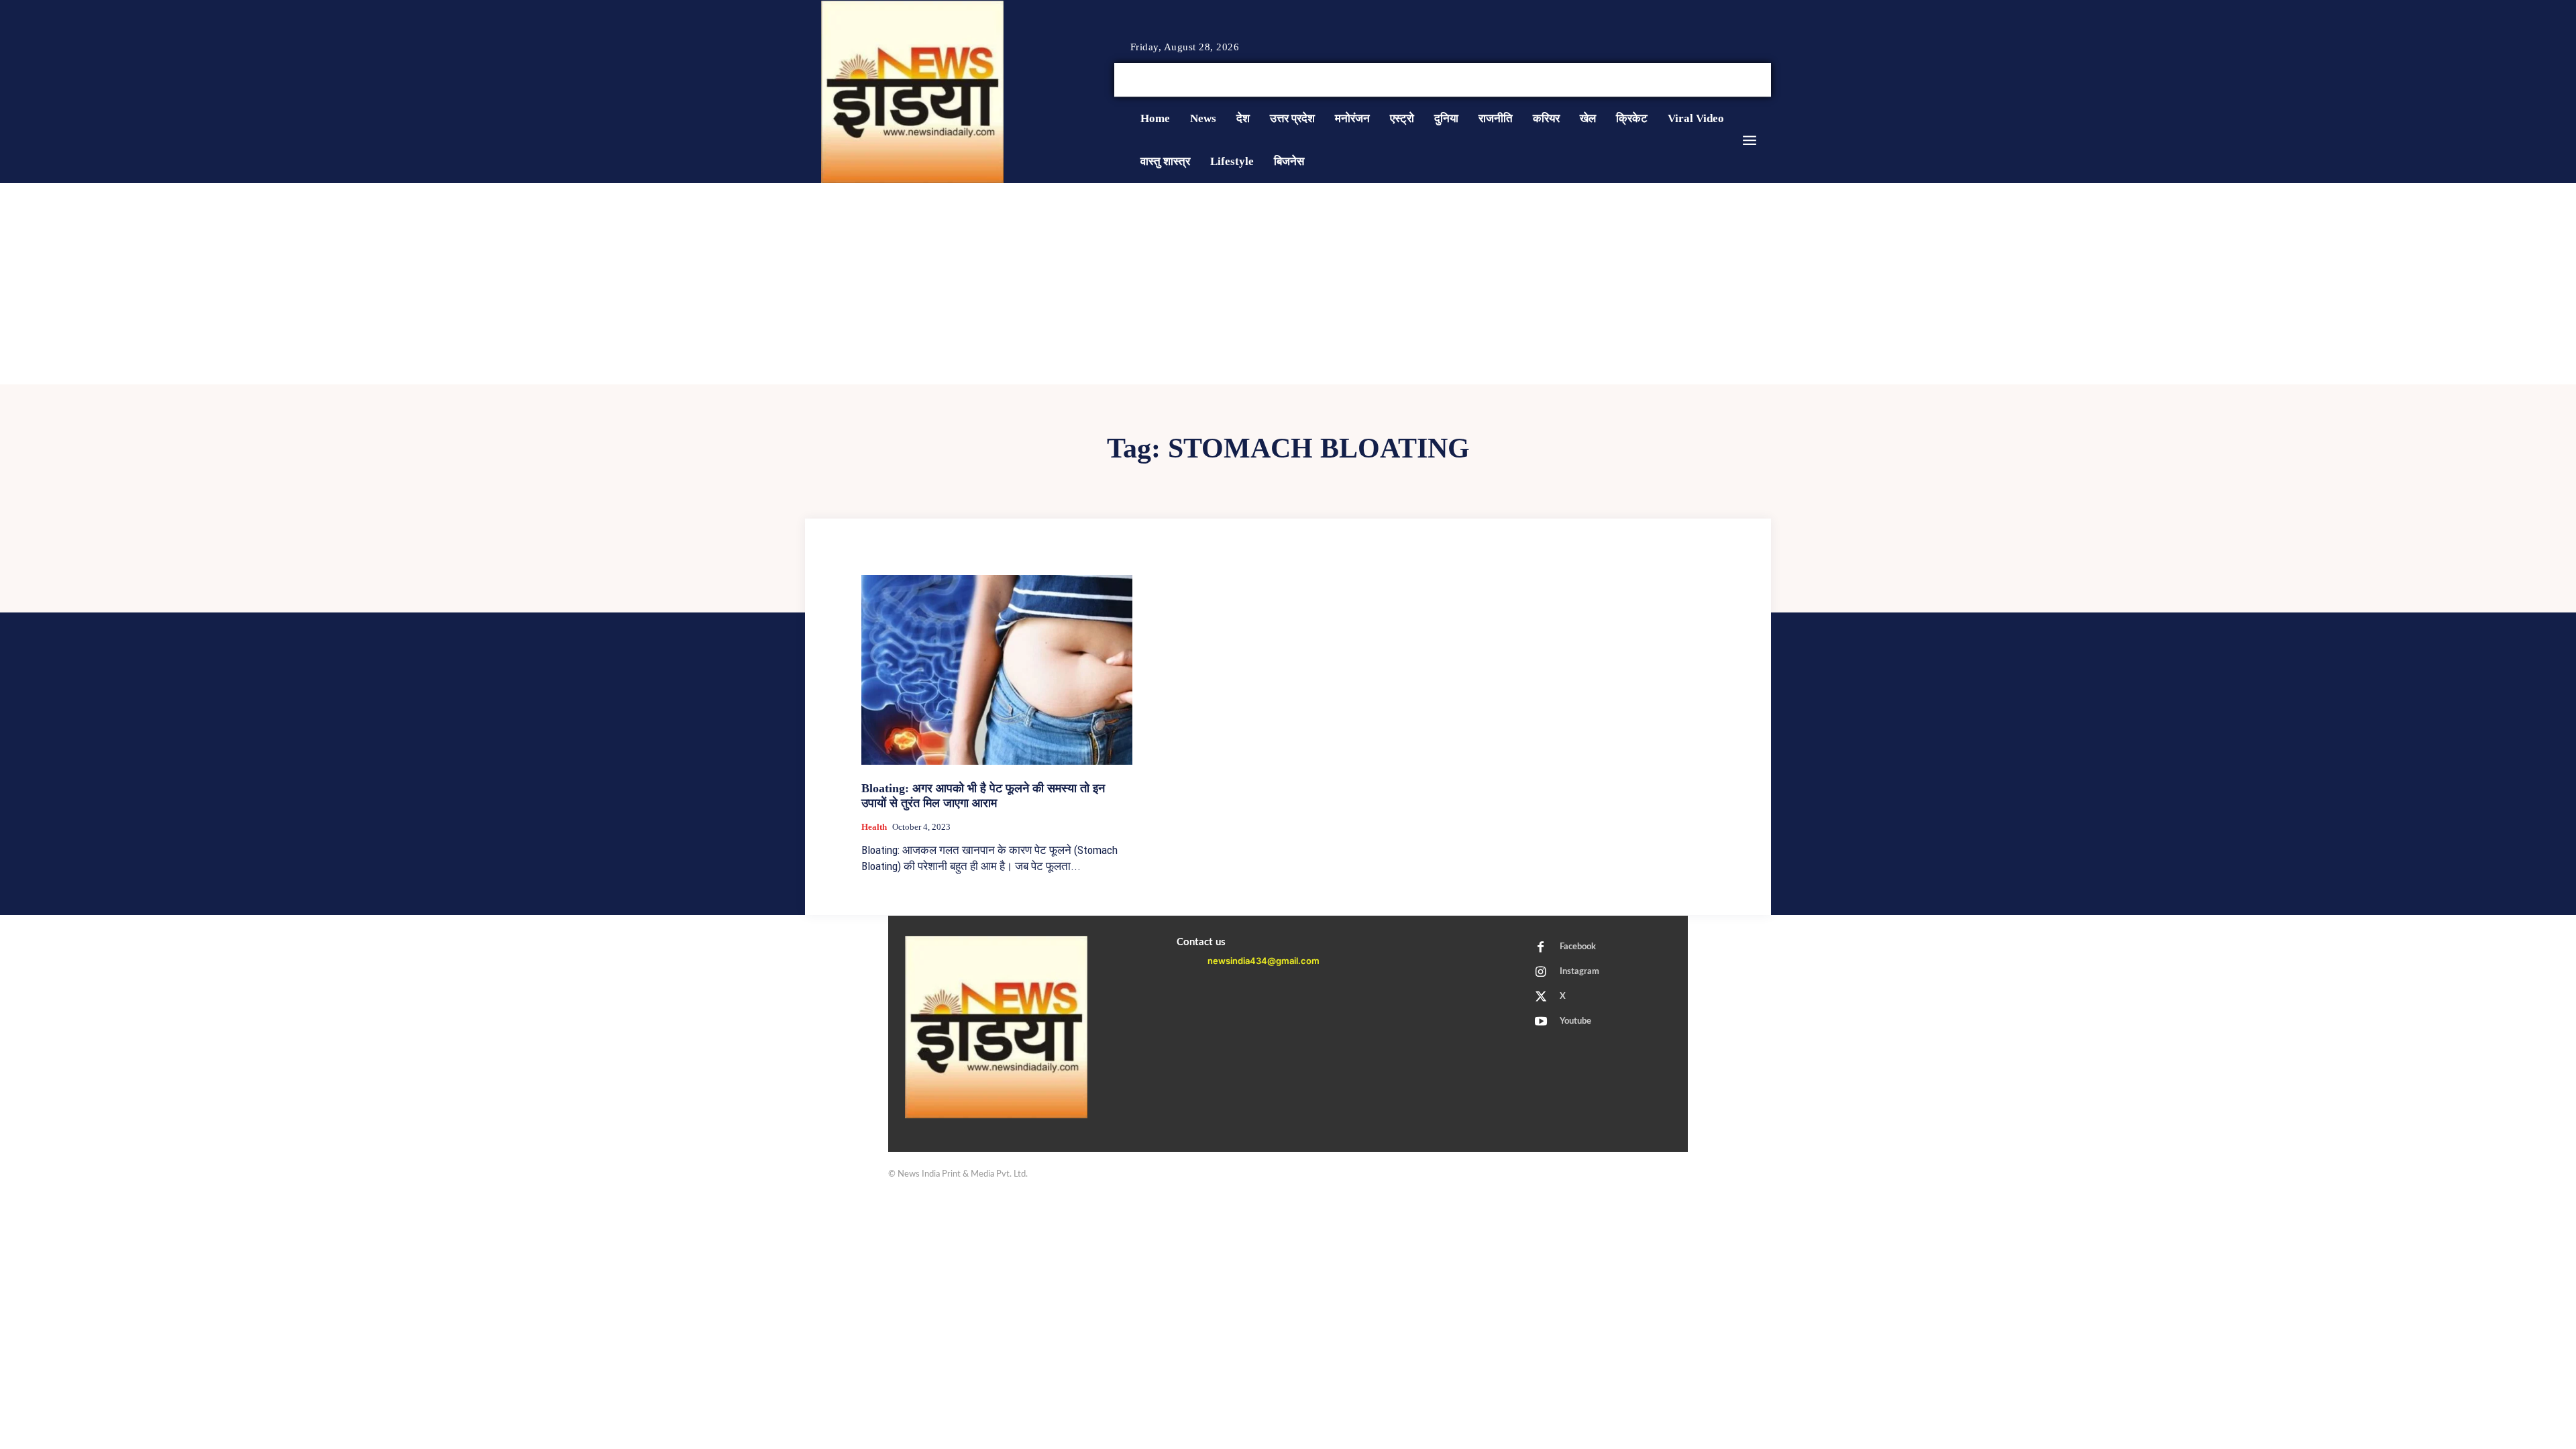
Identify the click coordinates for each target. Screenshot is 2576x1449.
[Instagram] (1733, 80)
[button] (1669, 80)
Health (874, 827)
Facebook (1578, 947)
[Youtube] (1766, 80)
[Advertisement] (1288, 284)
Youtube (1575, 1021)
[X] (1750, 80)
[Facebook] (1717, 80)
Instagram (1579, 972)
